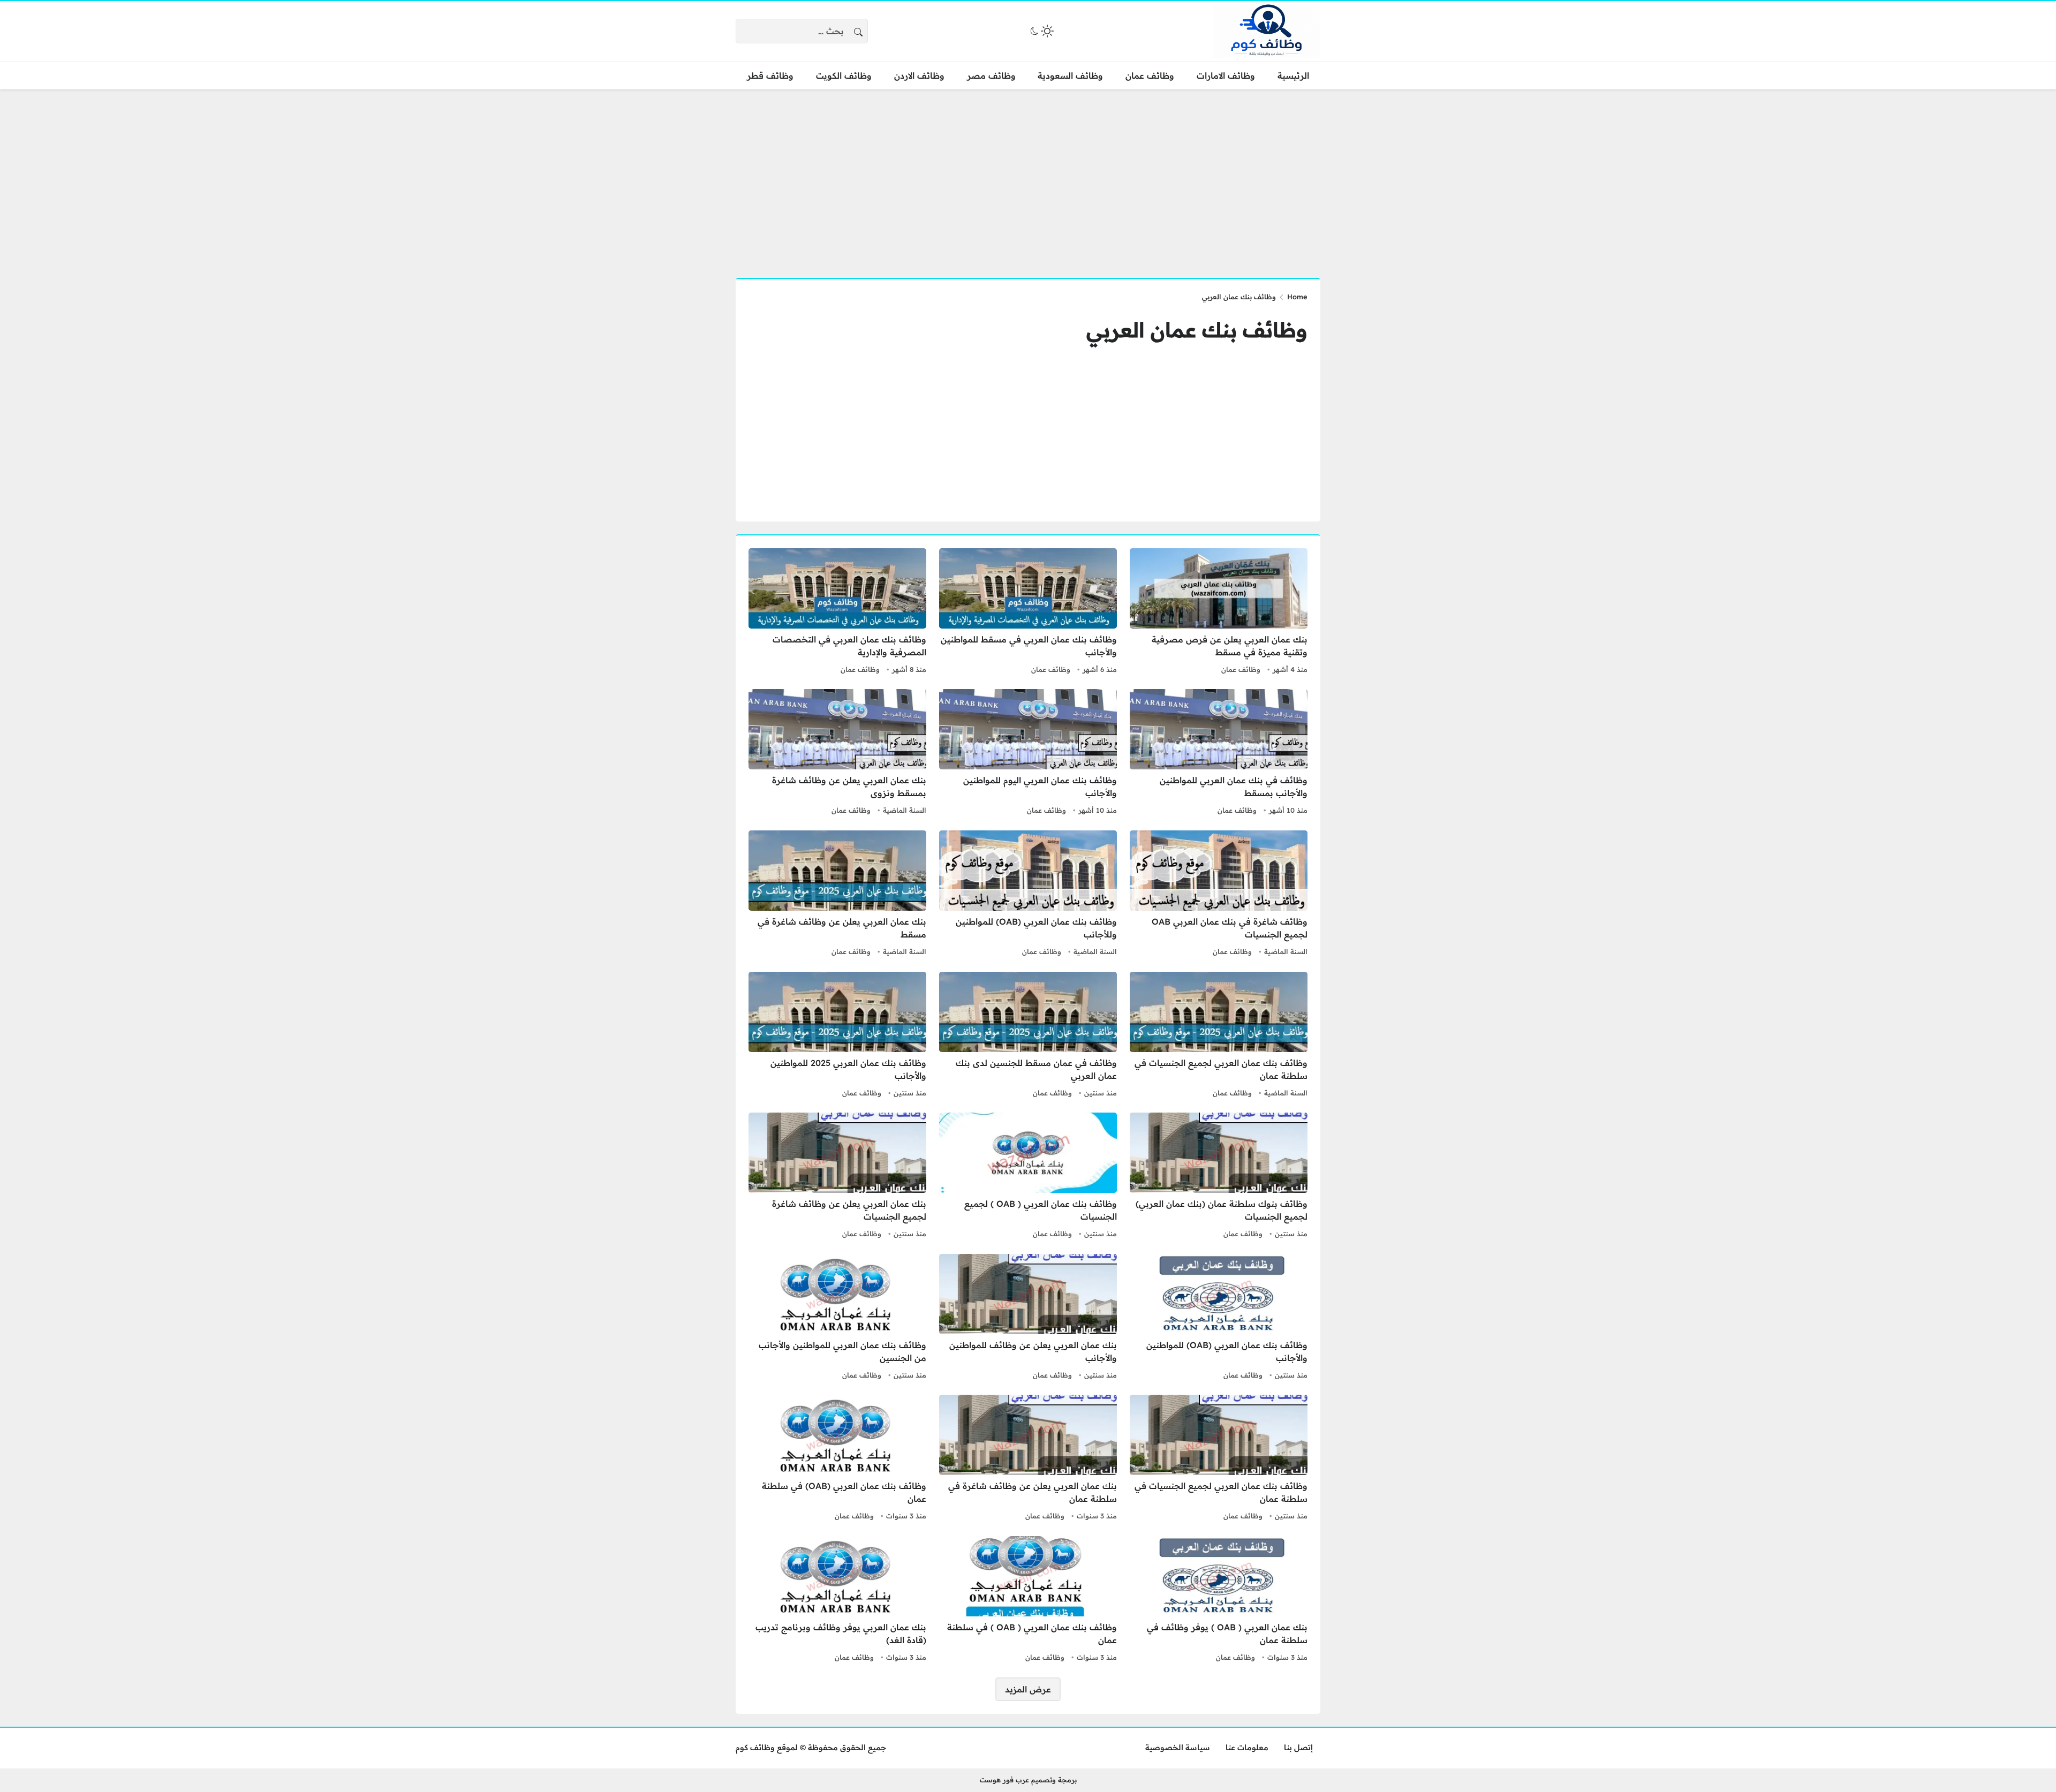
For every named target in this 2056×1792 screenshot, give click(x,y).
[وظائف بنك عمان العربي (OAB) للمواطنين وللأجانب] (1028, 895)
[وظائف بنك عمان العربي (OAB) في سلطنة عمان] (837, 1459)
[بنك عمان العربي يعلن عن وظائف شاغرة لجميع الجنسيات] (837, 1177)
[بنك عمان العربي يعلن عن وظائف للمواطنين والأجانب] (1028, 1318)
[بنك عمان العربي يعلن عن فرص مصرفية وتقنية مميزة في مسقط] (1219, 613)
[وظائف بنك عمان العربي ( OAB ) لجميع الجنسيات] (1028, 1177)
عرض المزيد (1028, 1689)
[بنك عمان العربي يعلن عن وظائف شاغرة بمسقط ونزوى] (837, 753)
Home (1297, 297)
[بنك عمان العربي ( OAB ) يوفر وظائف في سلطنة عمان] (1219, 1600)
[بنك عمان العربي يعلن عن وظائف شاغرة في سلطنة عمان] (1028, 1459)
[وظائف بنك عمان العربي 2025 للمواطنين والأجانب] (837, 1036)
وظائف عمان (1241, 669)
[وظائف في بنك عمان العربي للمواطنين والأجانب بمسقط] (1219, 753)
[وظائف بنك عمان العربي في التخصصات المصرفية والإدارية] (837, 613)
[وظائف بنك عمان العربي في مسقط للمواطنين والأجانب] (1028, 613)
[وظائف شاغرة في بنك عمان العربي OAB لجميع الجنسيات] (1219, 895)
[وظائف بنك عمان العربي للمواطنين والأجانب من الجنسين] (837, 1318)
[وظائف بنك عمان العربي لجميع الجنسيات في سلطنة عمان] (1219, 1036)
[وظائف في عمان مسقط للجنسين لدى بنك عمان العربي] (1028, 1036)
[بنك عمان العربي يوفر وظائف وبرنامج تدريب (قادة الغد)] (837, 1600)
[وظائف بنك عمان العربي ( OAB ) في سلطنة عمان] (1028, 1600)
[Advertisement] (1028, 177)
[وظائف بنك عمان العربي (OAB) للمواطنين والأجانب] (1219, 1318)
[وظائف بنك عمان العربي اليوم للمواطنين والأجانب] (1028, 753)
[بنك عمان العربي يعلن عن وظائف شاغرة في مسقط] (837, 895)
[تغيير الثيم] (1041, 31)
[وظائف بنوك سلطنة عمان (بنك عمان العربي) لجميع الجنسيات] (1219, 1177)
